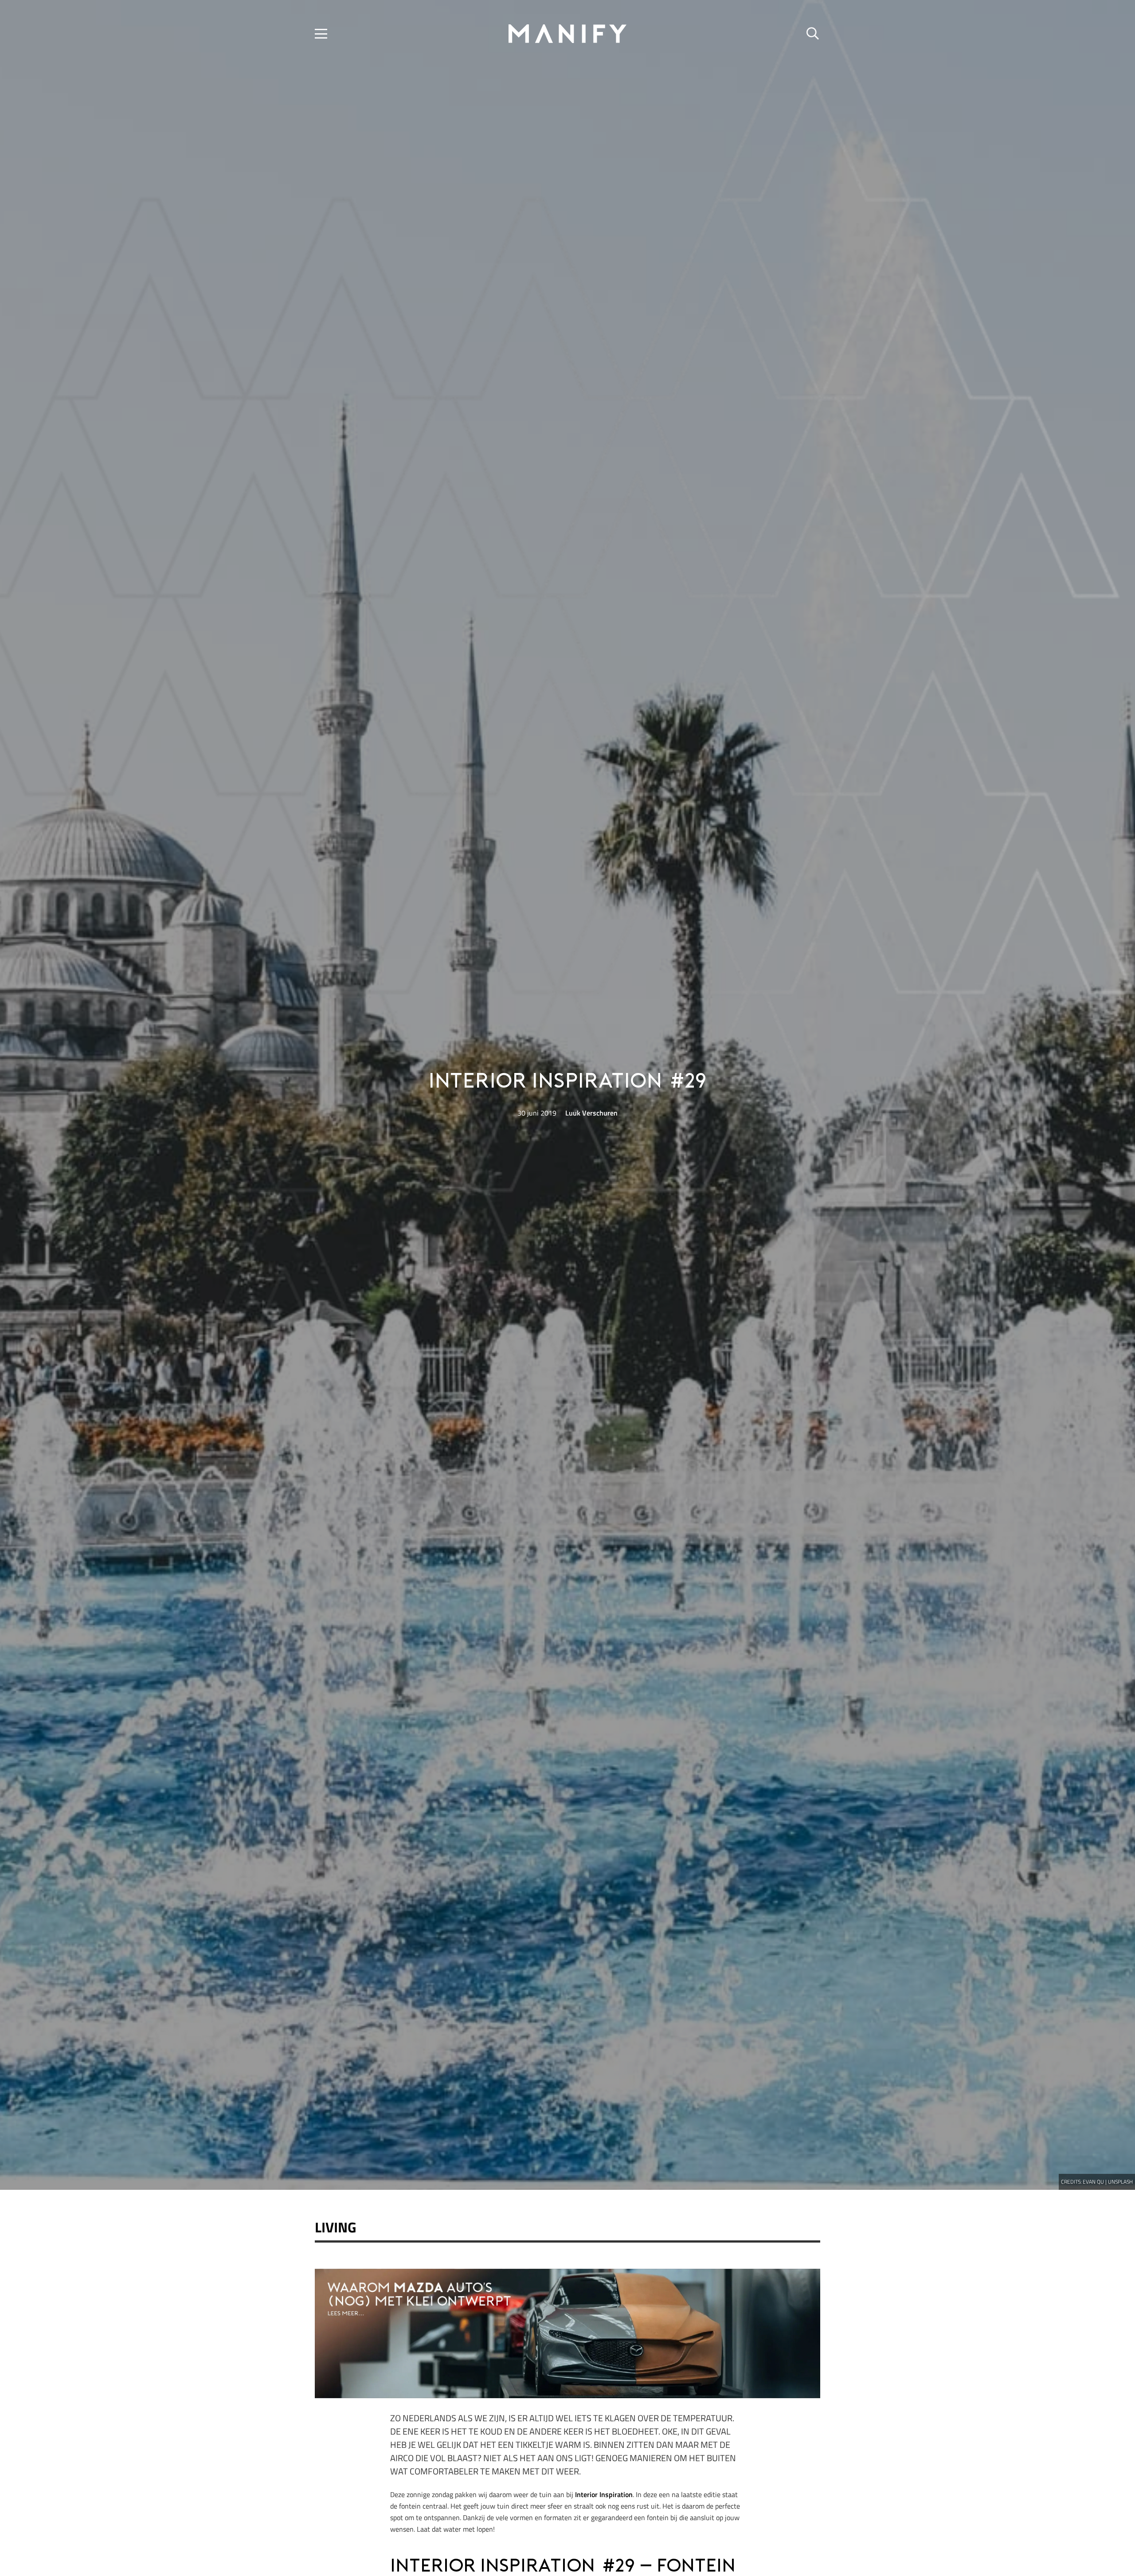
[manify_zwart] (567, 34)
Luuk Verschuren (591, 1113)
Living (336, 2227)
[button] (321, 34)
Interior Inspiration (604, 2494)
